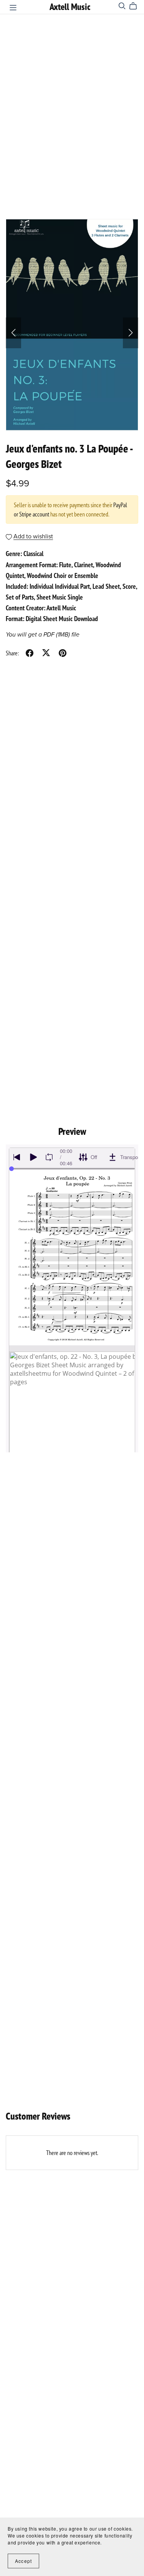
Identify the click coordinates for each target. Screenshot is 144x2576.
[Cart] (136, 6)
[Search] (122, 6)
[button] (13, 333)
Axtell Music (70, 7)
